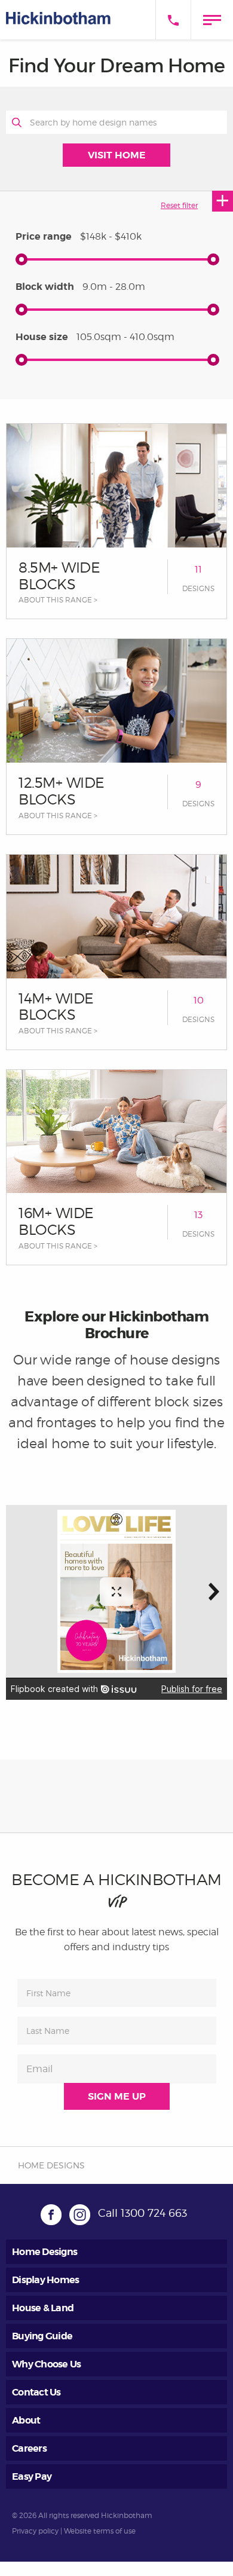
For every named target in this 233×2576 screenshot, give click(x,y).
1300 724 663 (154, 2213)
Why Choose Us (46, 2364)
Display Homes (45, 2280)
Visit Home (117, 155)
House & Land (43, 2308)
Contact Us (36, 2392)
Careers (29, 2448)
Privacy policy (35, 2531)
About (26, 2420)
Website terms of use (100, 2531)
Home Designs (45, 2252)
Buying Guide (42, 2336)
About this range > (58, 600)
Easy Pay (32, 2476)
